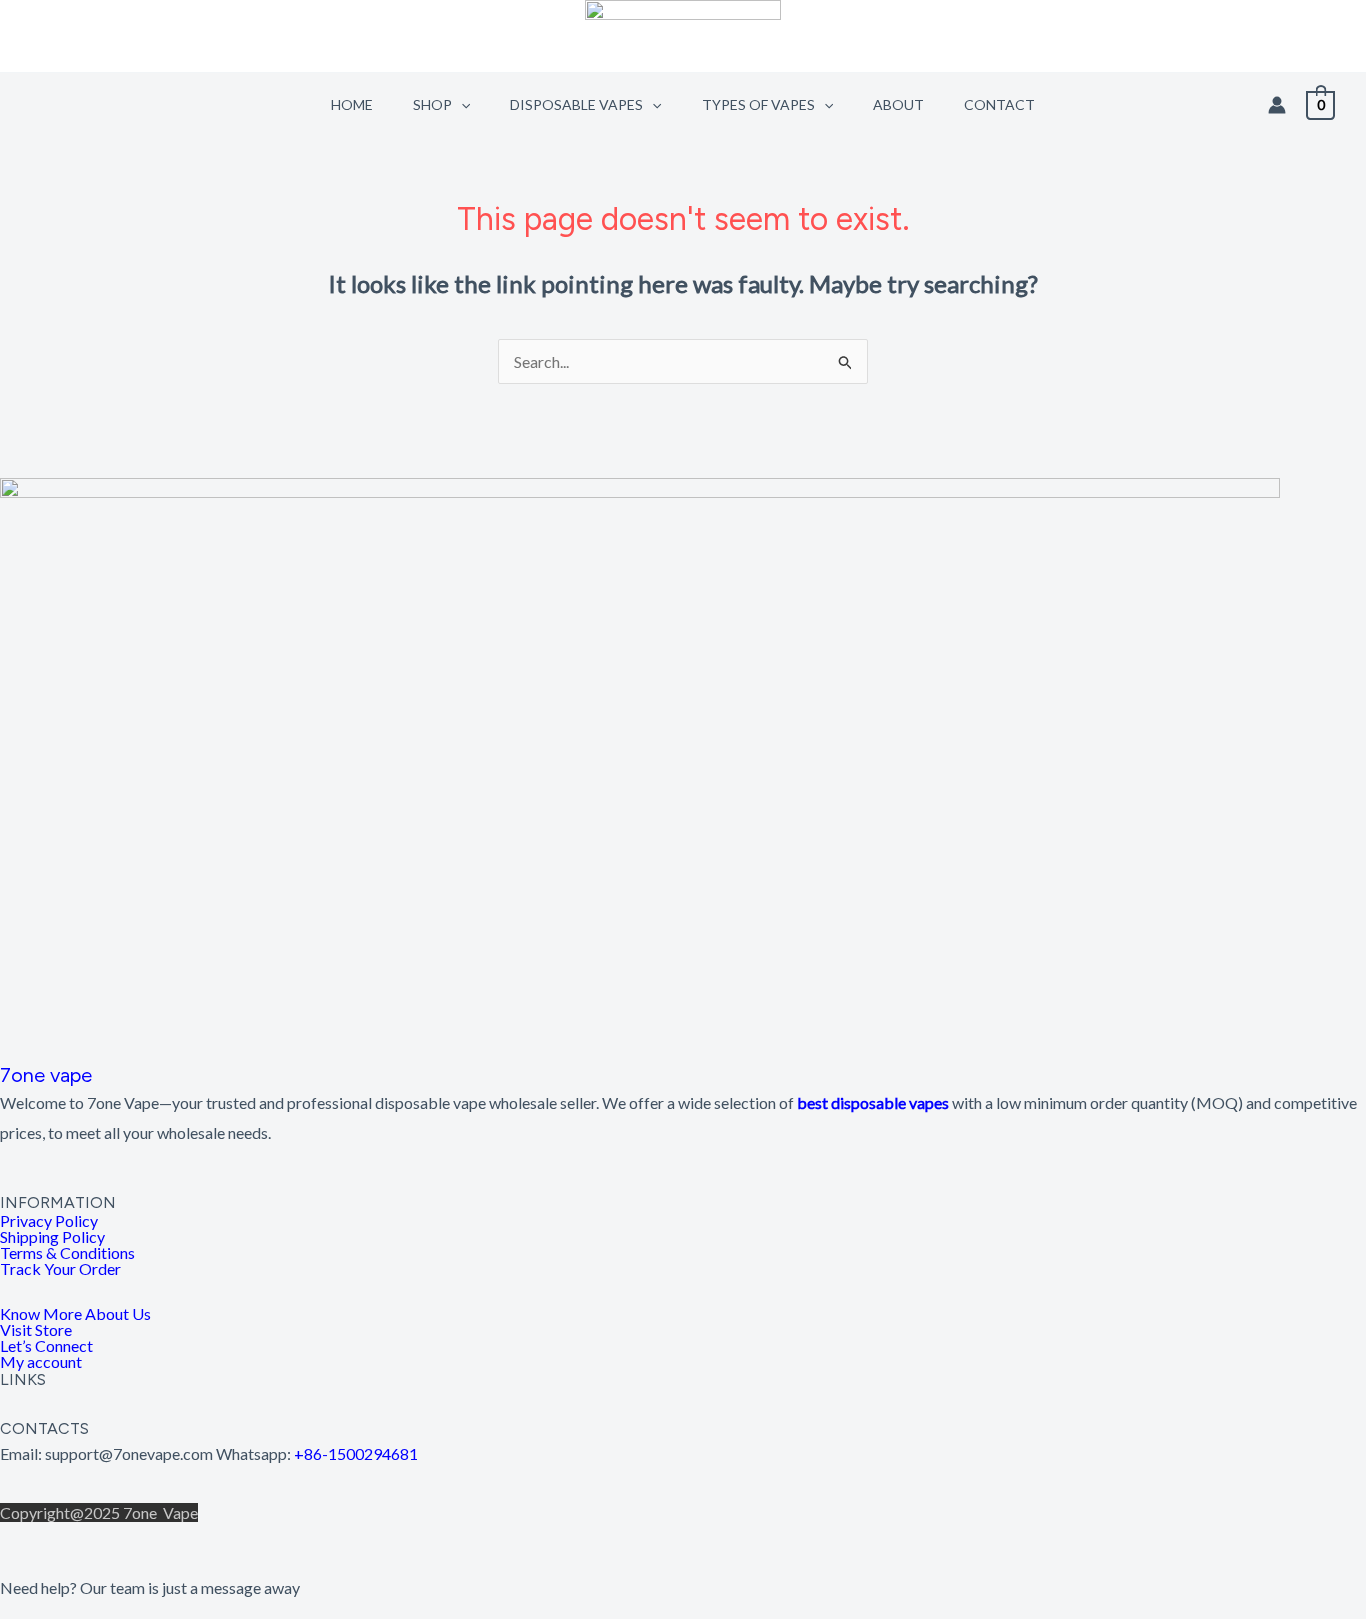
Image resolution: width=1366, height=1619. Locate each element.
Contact (999, 104)
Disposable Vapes (576, 104)
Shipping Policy (52, 1237)
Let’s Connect (46, 1346)
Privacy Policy (49, 1221)
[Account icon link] (1277, 105)
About (898, 104)
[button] (461, 104)
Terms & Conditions (67, 1253)
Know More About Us (75, 1314)
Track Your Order (60, 1269)
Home (352, 104)
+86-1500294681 (356, 1453)
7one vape (46, 1075)
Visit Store (36, 1330)
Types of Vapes (758, 104)
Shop (432, 104)
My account (41, 1362)
